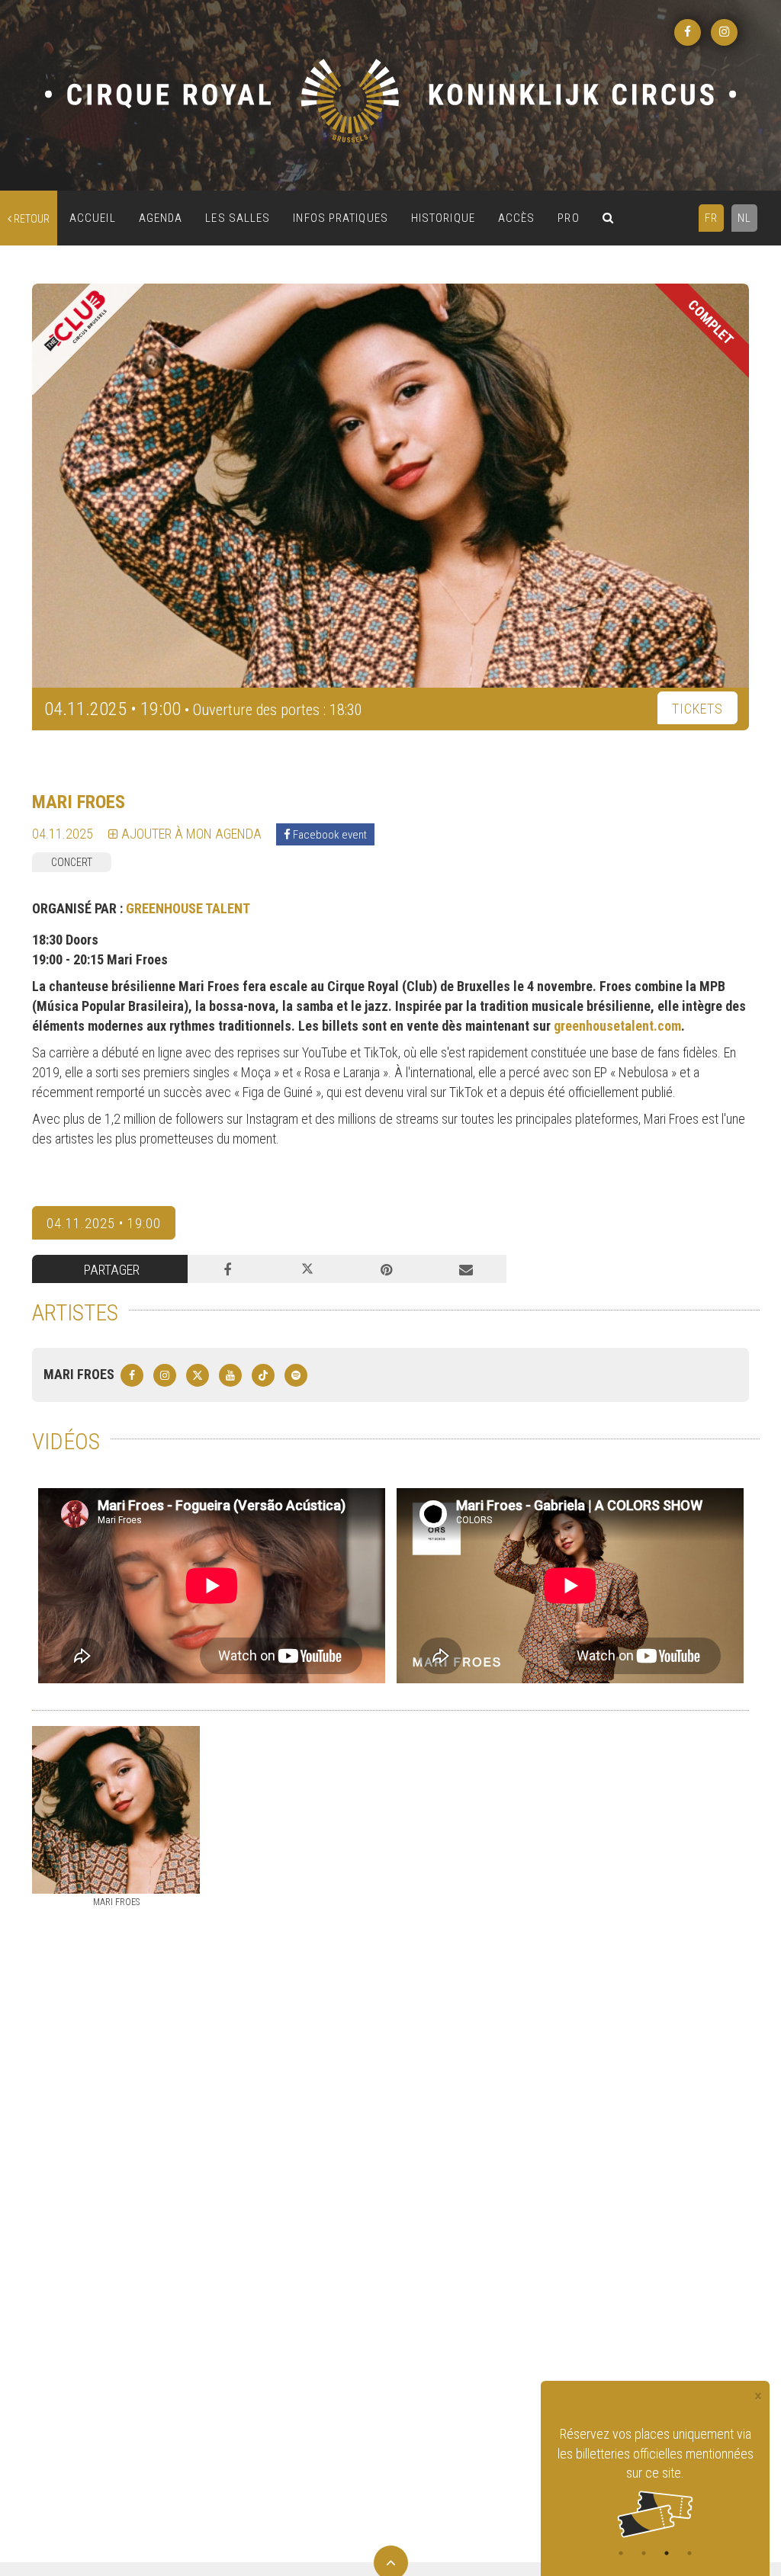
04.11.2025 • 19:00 (104, 1223)
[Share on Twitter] (307, 1269)
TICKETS (697, 709)
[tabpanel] (655, 2461)
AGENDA (161, 218)
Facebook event (329, 835)
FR (711, 218)
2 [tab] (644, 2553)
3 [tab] (667, 2553)
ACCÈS (517, 218)
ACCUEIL (93, 218)
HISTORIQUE (443, 218)
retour (31, 219)
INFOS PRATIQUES (341, 218)
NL (744, 218)
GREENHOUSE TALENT (188, 908)
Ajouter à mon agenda (190, 834)
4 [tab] (689, 2553)
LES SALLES (238, 218)
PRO (568, 218)
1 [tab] (621, 2553)
